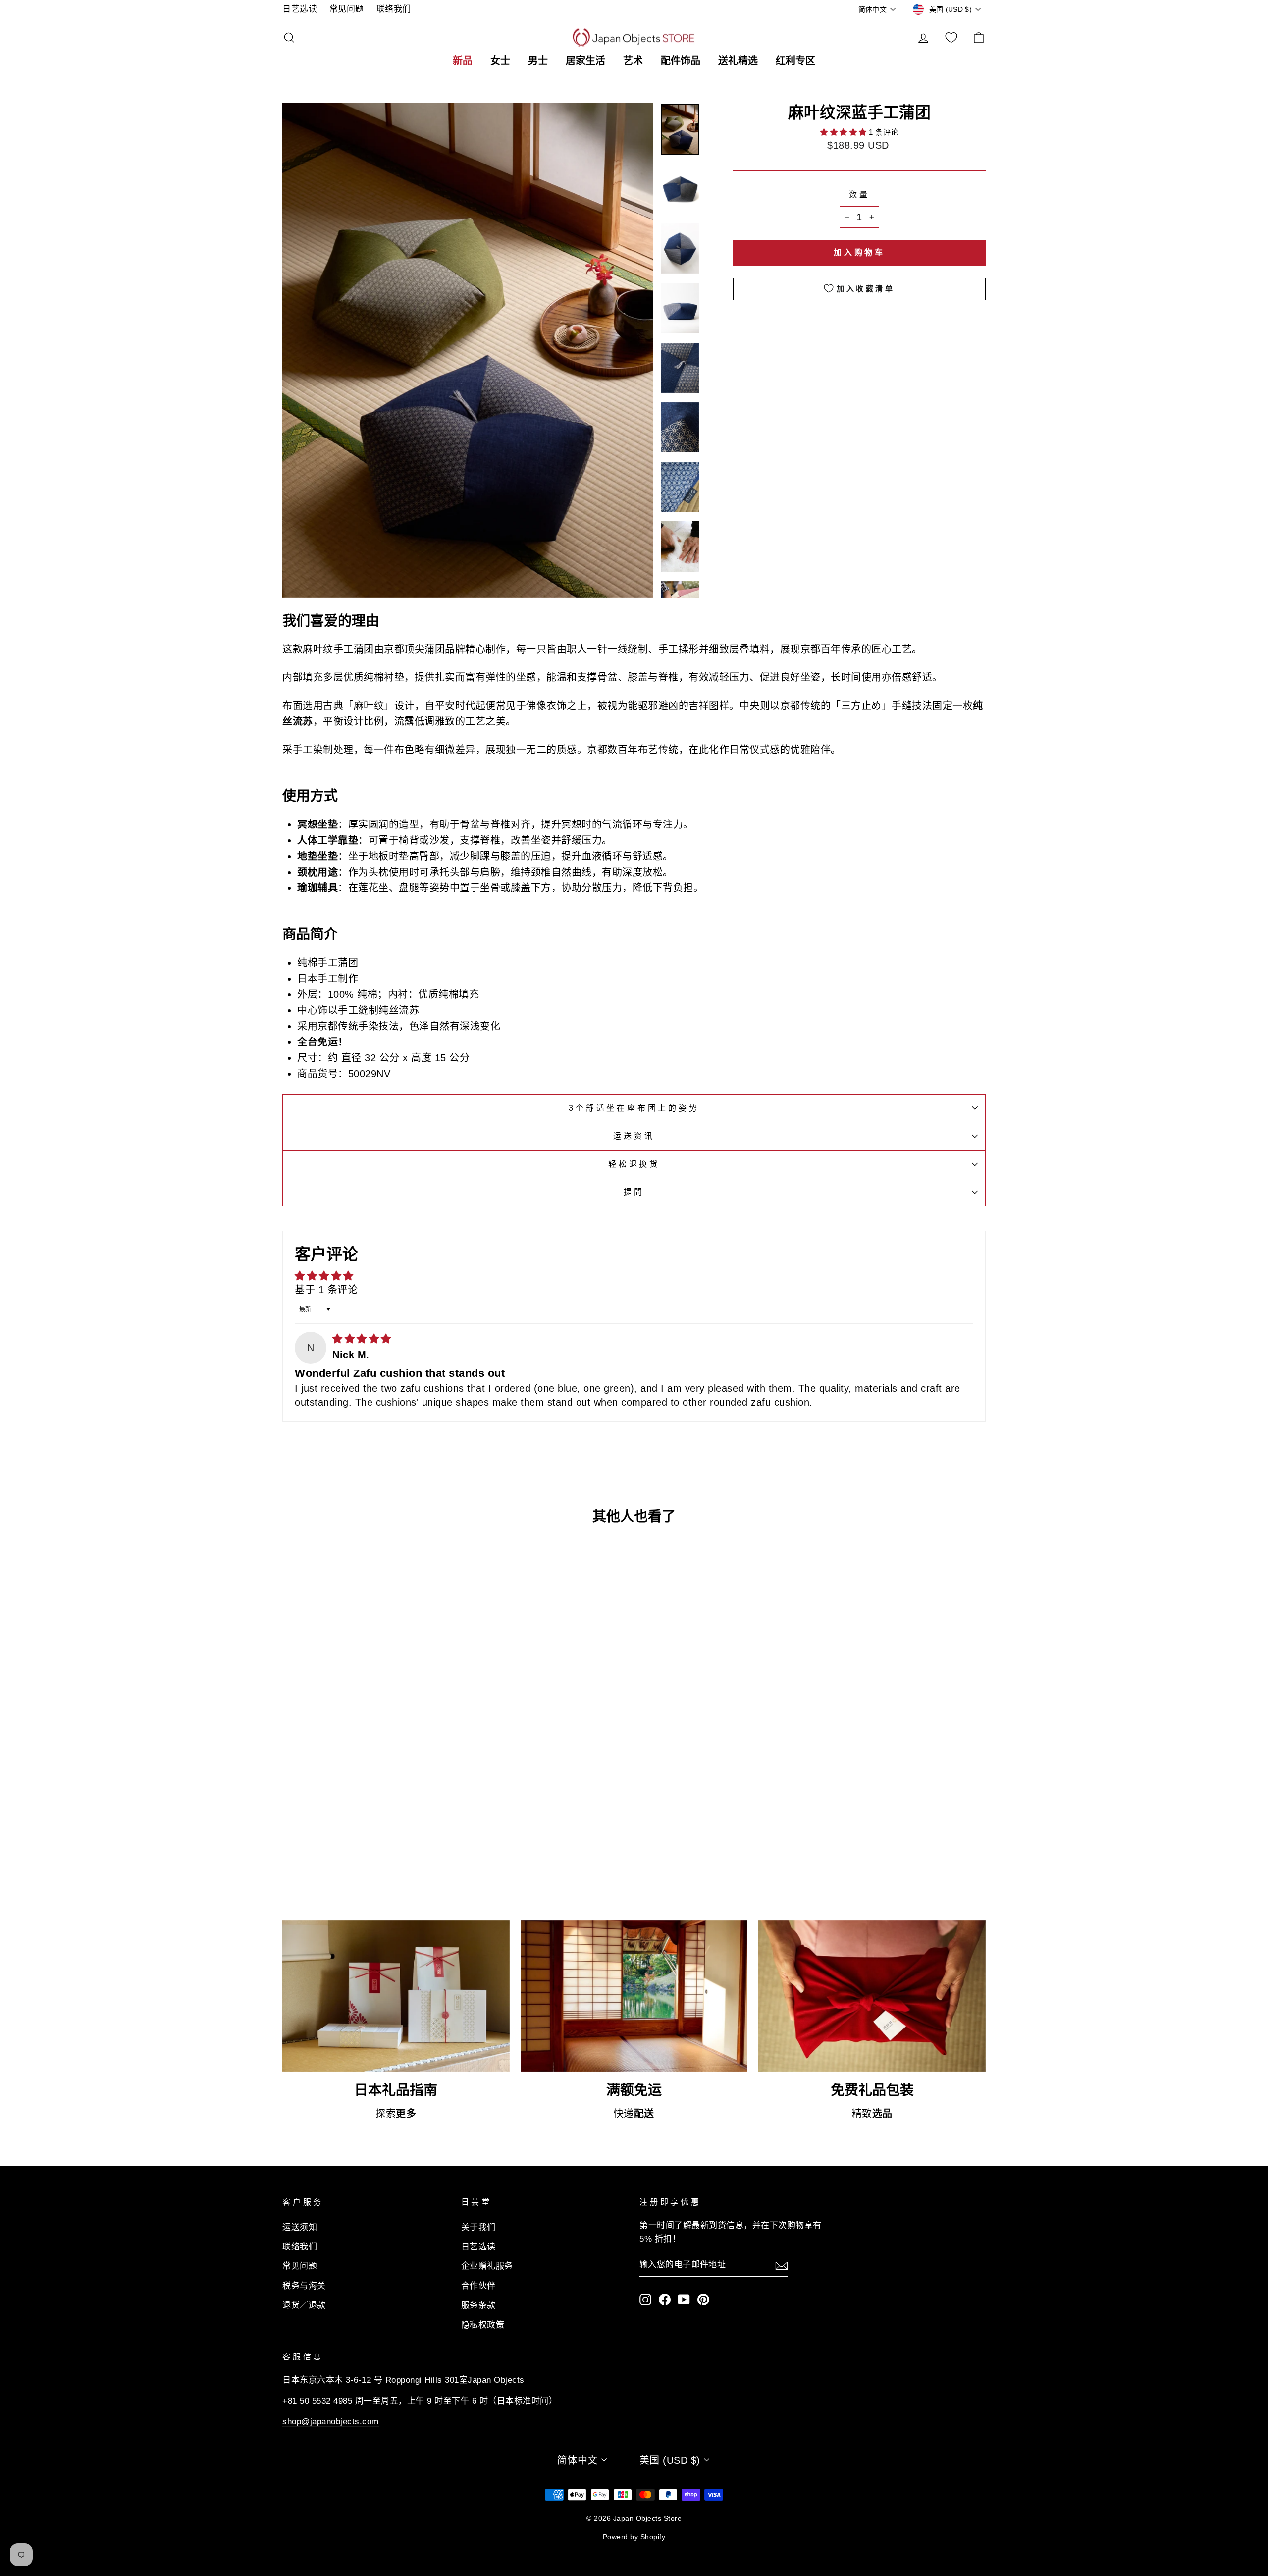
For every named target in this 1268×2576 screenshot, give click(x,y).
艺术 (633, 61)
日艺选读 (300, 9)
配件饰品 (681, 61)
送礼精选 (738, 61)
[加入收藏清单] (438, 1761)
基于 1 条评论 (326, 1290)
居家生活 (585, 61)
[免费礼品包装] (872, 1996)
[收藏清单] (951, 38)
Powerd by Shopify (634, 2537)
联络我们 (394, 9)
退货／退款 (304, 2305)
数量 (859, 194)
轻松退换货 (634, 1164)
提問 (634, 1192)
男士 (538, 61)
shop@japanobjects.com (331, 2422)
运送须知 (300, 2227)
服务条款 (478, 2305)
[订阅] (782, 2265)
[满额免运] (634, 1996)
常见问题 (347, 9)
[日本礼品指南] (396, 1996)
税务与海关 (304, 2286)
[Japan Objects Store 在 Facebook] (665, 2299)
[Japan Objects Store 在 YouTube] (684, 2299)
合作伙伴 (478, 2286)
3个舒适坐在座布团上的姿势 (634, 1108)
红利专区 (795, 61)
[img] (362, 1339)
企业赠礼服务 (487, 2266)
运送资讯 (634, 1136)
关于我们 (478, 2227)
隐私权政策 (483, 2325)
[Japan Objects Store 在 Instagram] (645, 2299)
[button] (845, 132)
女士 (500, 61)
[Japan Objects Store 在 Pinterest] (703, 2299)
